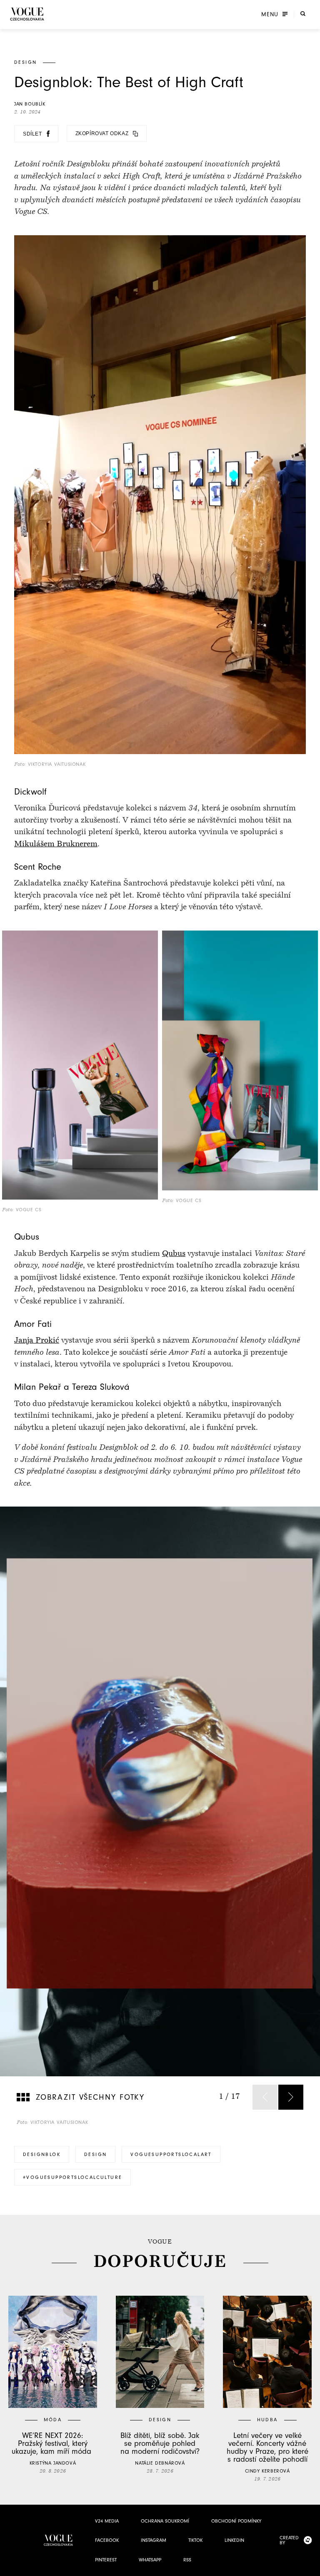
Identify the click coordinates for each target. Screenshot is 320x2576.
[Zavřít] (311, 2567)
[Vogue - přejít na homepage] (27, 14)
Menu (270, 15)
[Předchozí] (265, 2097)
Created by (289, 2540)
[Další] (291, 2097)
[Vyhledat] (303, 14)
